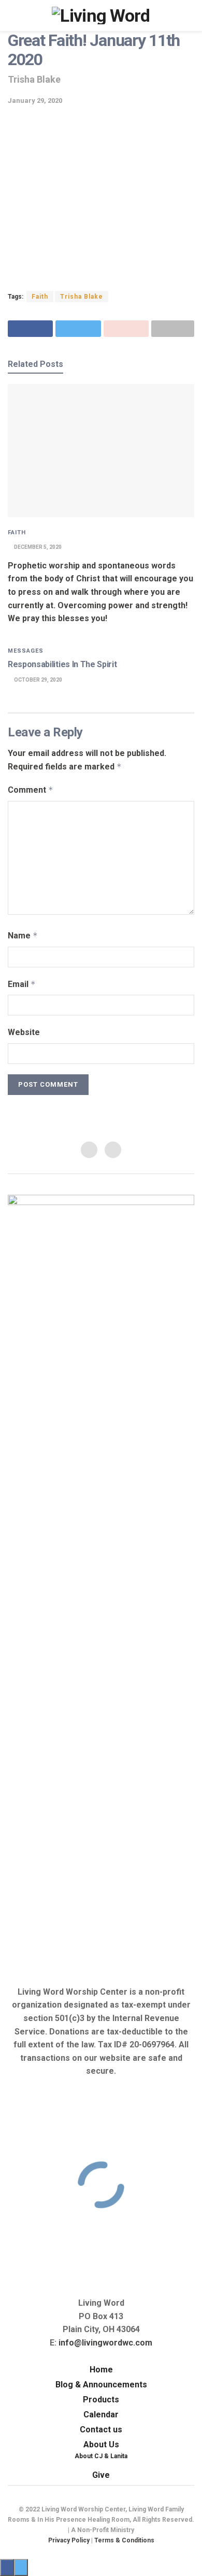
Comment (31, 790)
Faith (40, 297)
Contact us (101, 2430)
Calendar (101, 2415)
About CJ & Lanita (101, 2456)
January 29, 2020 (35, 101)
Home (101, 2370)
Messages (26, 651)
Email (22, 984)
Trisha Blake (82, 297)
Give (101, 2475)
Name (23, 936)
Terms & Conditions (124, 2540)
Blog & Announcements (101, 2385)
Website (24, 1032)
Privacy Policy (69, 2540)
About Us (101, 2444)
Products (101, 2400)
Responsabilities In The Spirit (62, 664)
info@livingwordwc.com (105, 2343)
